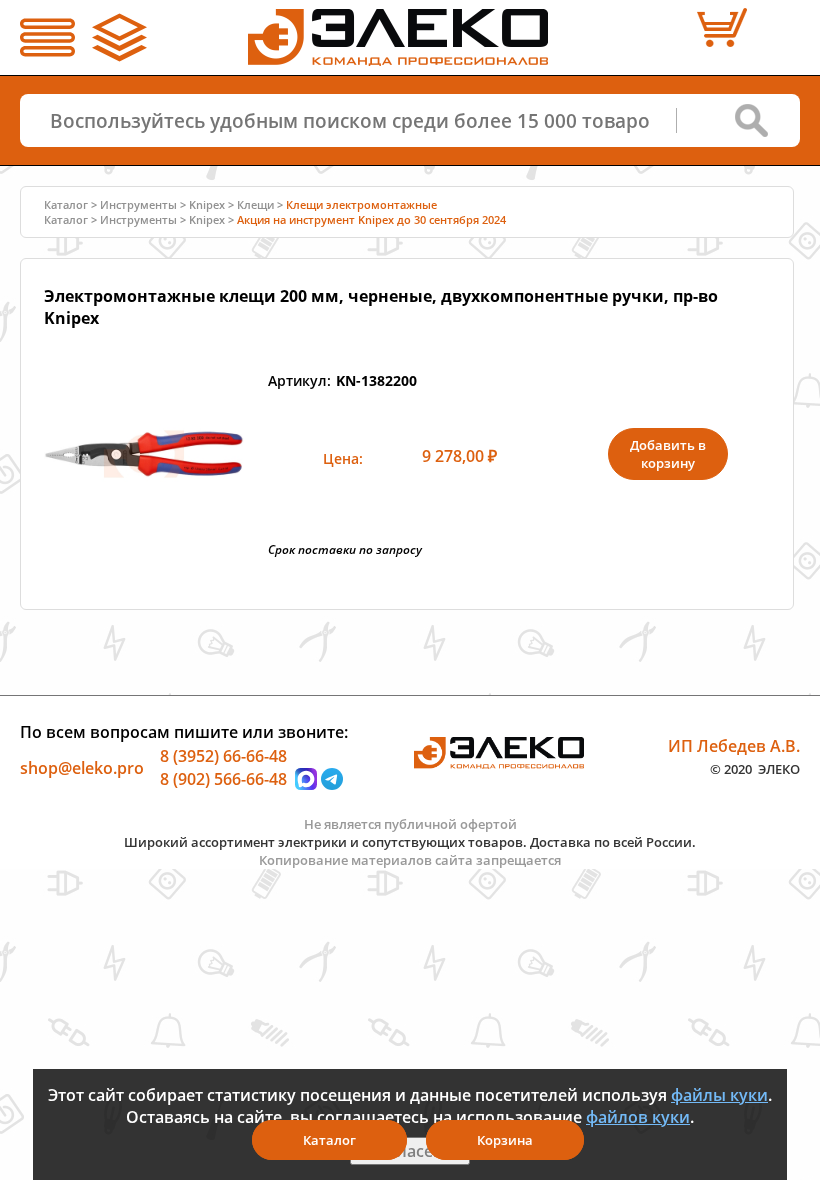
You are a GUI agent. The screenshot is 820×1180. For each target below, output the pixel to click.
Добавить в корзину (668, 454)
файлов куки (638, 1117)
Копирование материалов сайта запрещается (410, 860)
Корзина (505, 1140)
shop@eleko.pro (82, 767)
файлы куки (719, 1095)
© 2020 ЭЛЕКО (755, 769)
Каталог (329, 1140)
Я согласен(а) (410, 1151)
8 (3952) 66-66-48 (223, 755)
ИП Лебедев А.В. (734, 745)
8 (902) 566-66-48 (223, 779)
